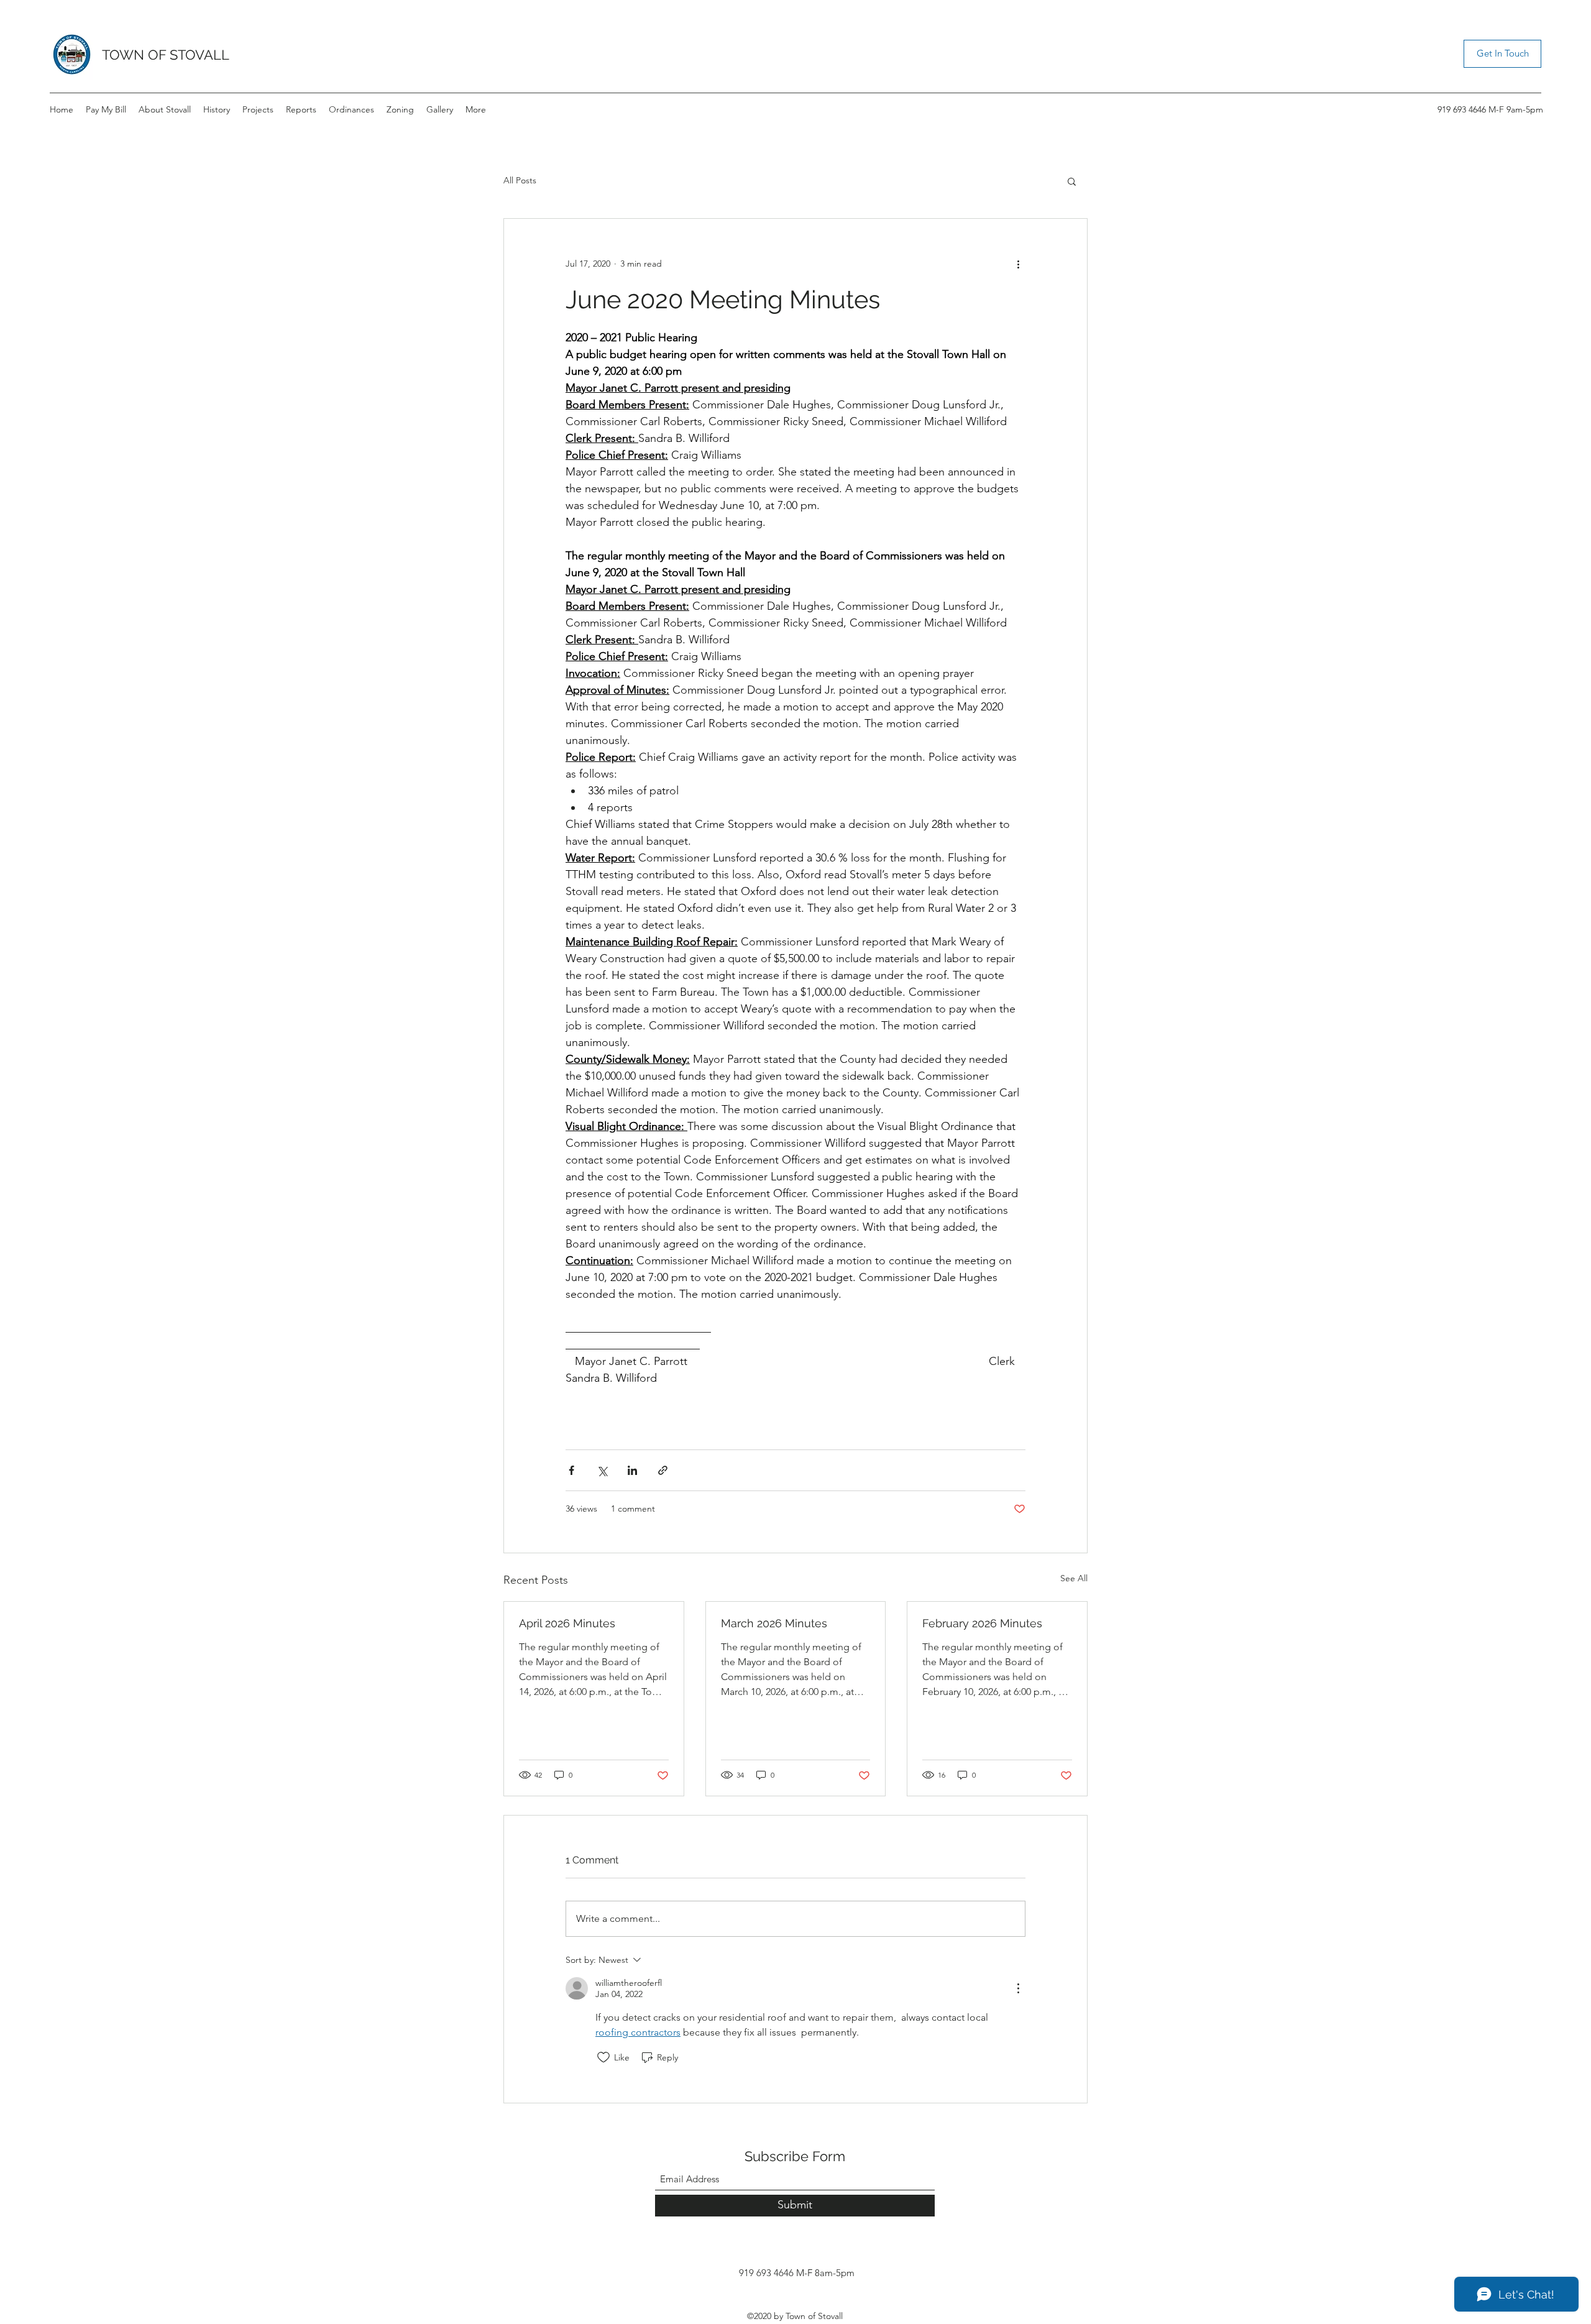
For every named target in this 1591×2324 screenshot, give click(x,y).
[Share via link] (663, 1470)
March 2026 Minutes (774, 1623)
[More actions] (1018, 264)
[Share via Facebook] (571, 1470)
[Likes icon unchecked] (603, 2057)
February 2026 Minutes (982, 1623)
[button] (1502, 54)
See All (1074, 1578)
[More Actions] (1018, 1988)
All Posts (520, 180)
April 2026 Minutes (567, 1623)
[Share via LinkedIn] (632, 1470)
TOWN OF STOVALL (166, 55)
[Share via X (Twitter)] (602, 1470)
